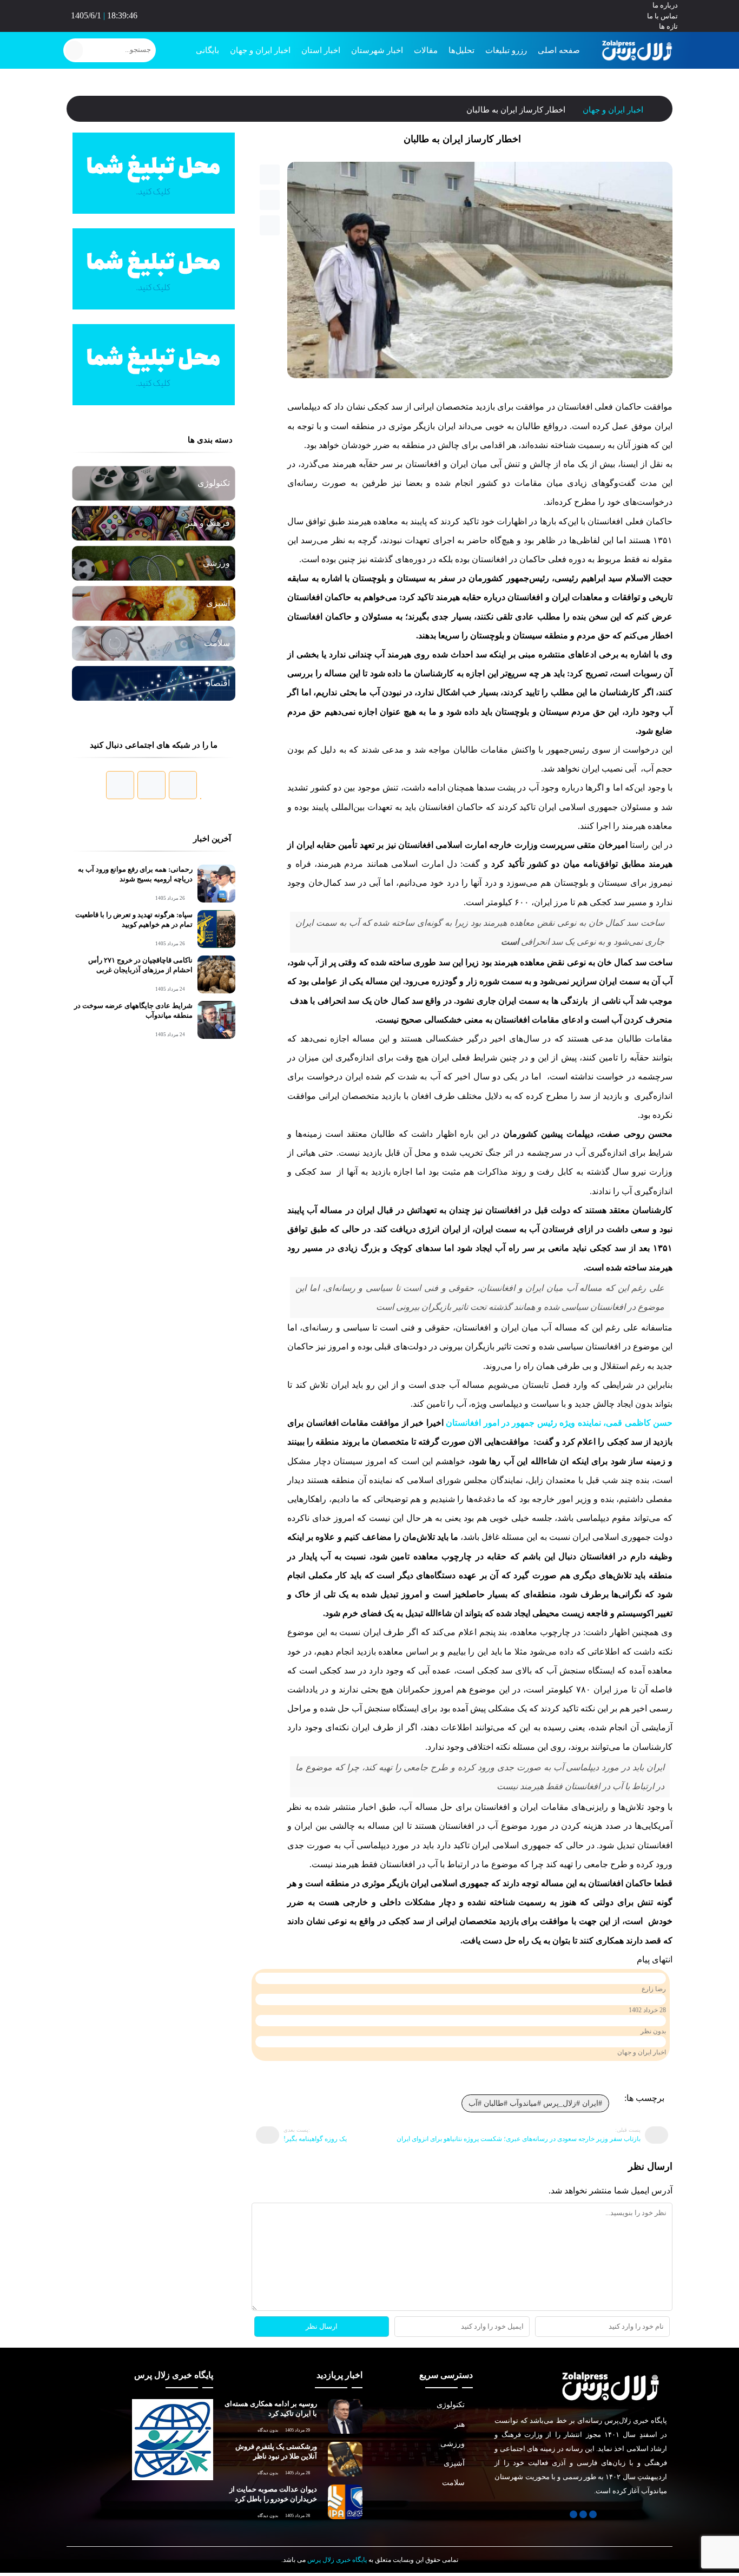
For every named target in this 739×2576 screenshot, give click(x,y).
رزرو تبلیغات (509, 50)
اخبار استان (331, 50)
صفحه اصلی (560, 50)
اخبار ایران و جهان (271, 50)
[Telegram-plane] (370, 14)
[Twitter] (380, 14)
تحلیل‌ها (465, 50)
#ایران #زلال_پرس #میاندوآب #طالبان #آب (536, 2122)
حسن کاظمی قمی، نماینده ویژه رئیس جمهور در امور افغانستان (559, 1435)
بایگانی (218, 50)
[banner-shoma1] (154, 212)
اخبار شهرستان (384, 50)
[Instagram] (361, 14)
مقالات (429, 50)
